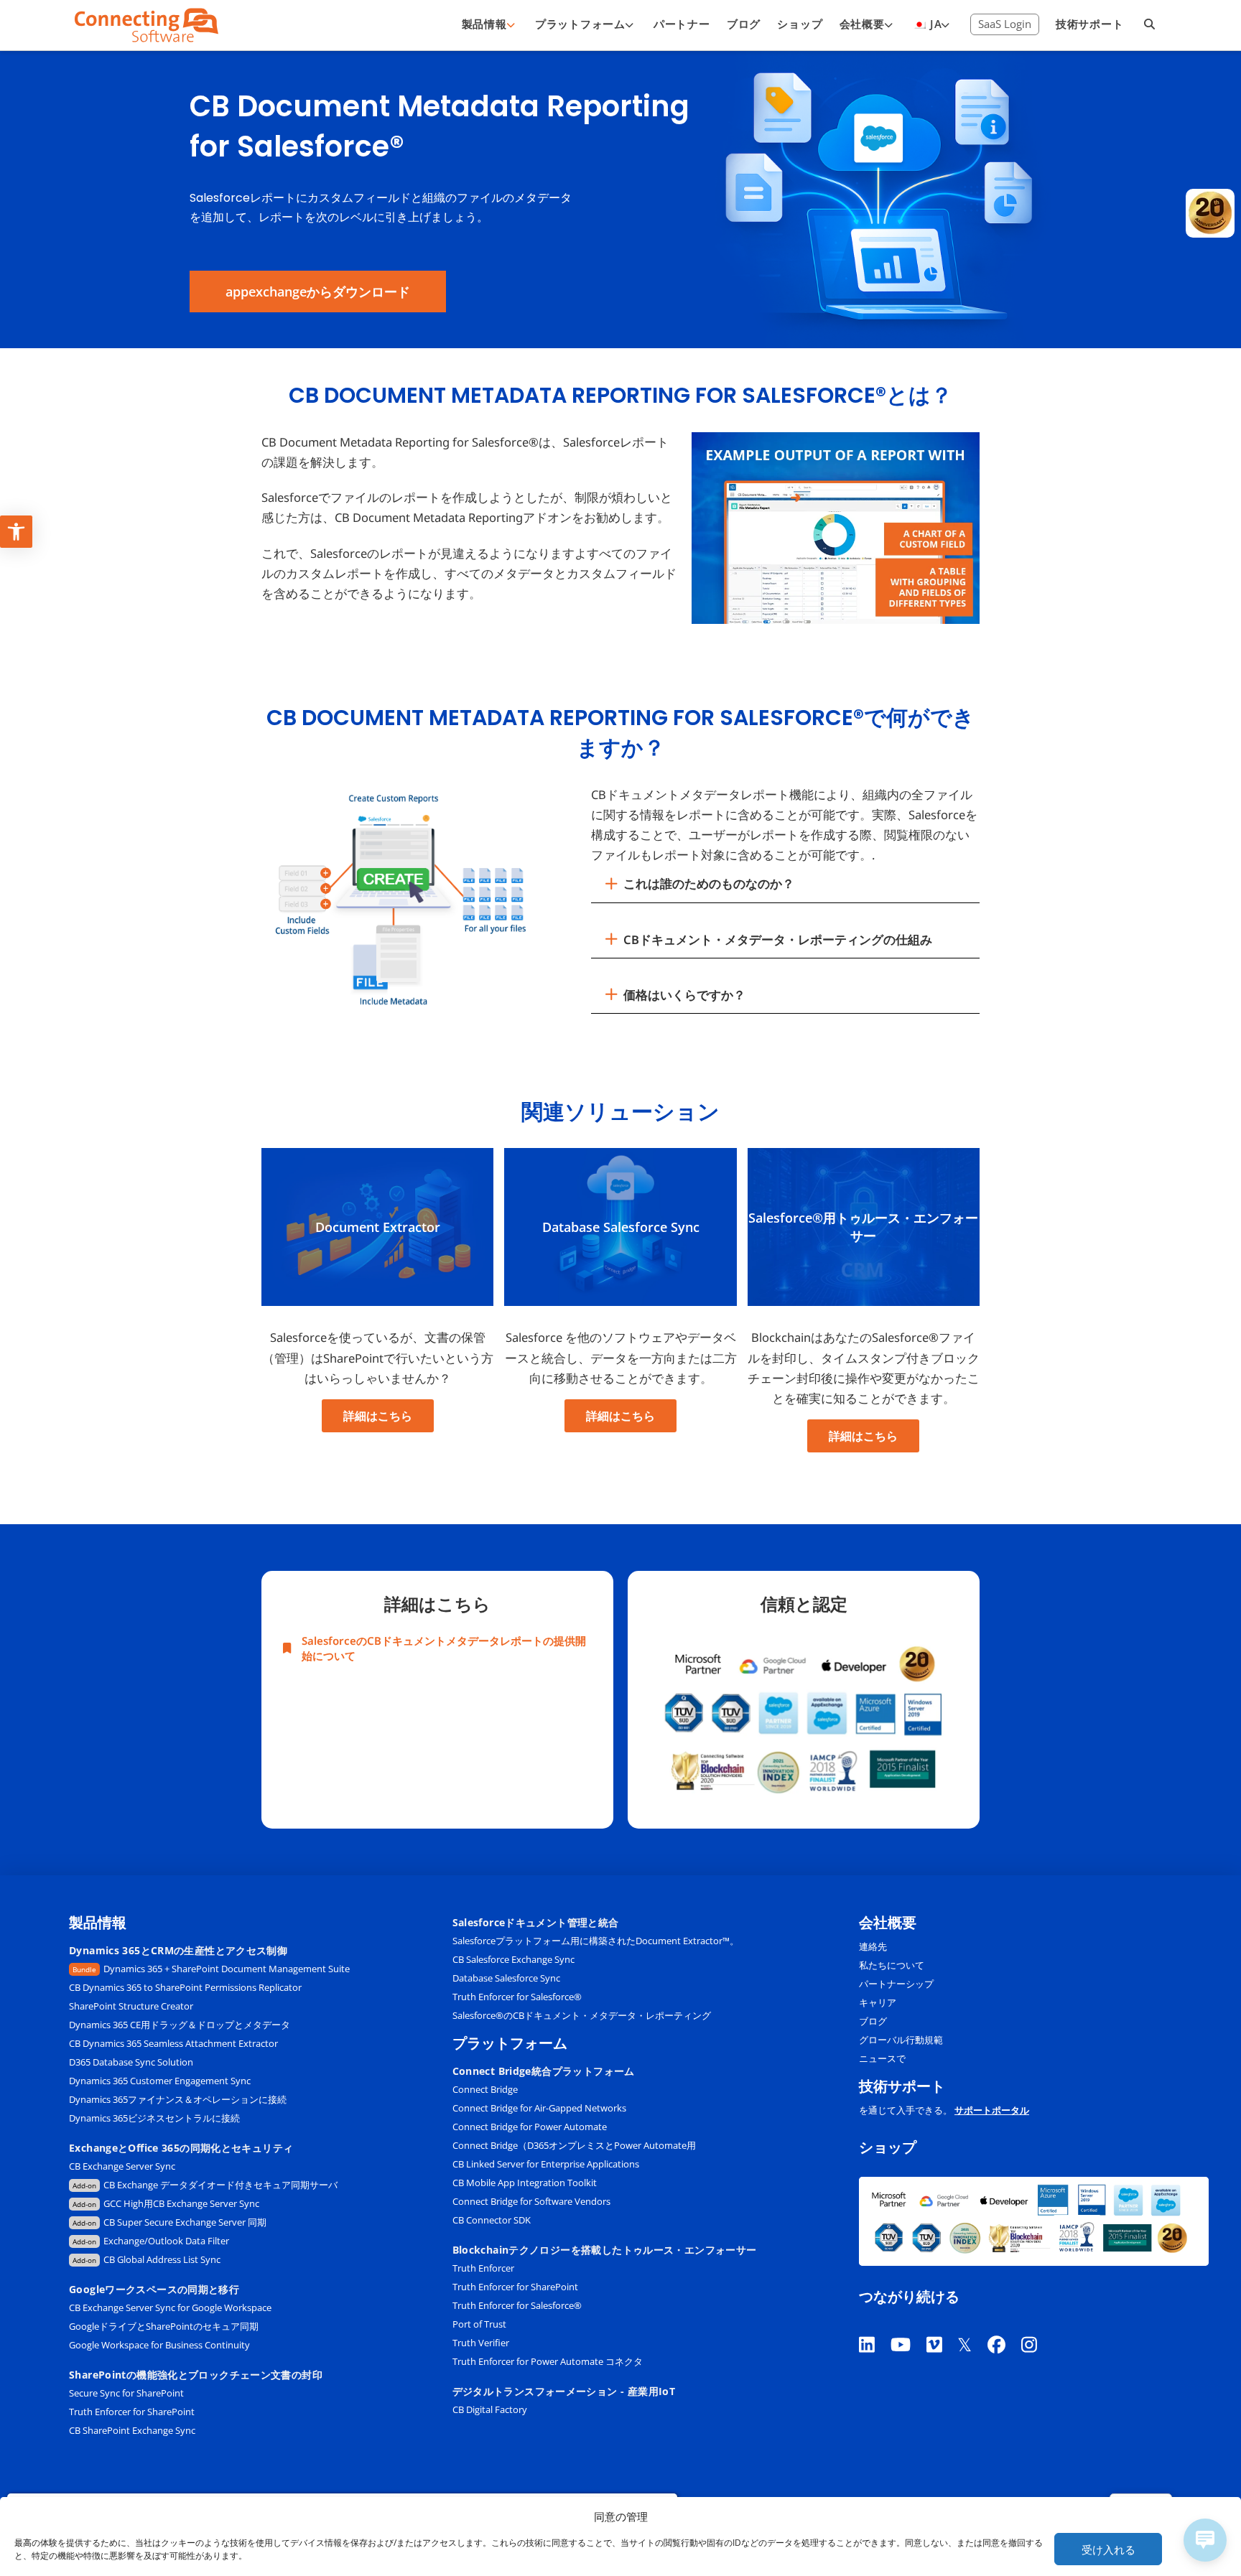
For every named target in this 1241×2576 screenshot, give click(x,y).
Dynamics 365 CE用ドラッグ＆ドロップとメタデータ (180, 2025)
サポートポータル (992, 2110)
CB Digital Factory (490, 2409)
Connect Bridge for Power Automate (530, 2127)
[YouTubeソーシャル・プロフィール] (908, 2327)
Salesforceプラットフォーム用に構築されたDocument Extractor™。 (596, 1941)
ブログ (873, 2021)
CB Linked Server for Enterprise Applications (546, 2164)
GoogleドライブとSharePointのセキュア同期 (164, 2326)
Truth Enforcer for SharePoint (132, 2412)
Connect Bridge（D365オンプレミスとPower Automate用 (574, 2145)
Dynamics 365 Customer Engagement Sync (160, 2081)
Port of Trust (479, 2324)
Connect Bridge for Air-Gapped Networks (539, 2108)
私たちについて (892, 1965)
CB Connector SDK (492, 2220)
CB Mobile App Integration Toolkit (525, 2183)
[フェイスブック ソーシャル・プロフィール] (1004, 2327)
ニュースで (882, 2058)
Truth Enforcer (483, 2268)
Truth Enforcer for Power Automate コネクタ (548, 2361)
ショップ (888, 2148)
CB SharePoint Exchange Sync (132, 2430)
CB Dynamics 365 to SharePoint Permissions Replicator (185, 1987)
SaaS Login (1005, 24)
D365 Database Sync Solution (131, 2062)
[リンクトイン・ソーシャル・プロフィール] (875, 2327)
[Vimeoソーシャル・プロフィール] (942, 2327)
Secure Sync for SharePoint (126, 2393)
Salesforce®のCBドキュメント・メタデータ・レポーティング (582, 2015)
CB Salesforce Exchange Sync (513, 1959)
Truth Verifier (481, 2343)
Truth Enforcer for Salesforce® (517, 1997)
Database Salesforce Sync (506, 1978)
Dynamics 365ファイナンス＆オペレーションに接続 (178, 2099)
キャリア (878, 2002)
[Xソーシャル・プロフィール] (972, 2327)
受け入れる (1108, 2549)
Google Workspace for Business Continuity (159, 2345)
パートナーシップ (896, 1984)
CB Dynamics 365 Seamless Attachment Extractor (173, 2043)
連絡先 (873, 1946)
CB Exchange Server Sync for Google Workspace (170, 2307)
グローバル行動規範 (901, 2040)
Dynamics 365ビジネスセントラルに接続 (155, 2118)
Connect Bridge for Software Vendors (531, 2201)
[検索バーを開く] (1150, 25)
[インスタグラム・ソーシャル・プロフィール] (1037, 2327)
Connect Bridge (485, 2089)
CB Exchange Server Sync (122, 2166)
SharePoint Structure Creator (131, 2006)
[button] (785, 884)
